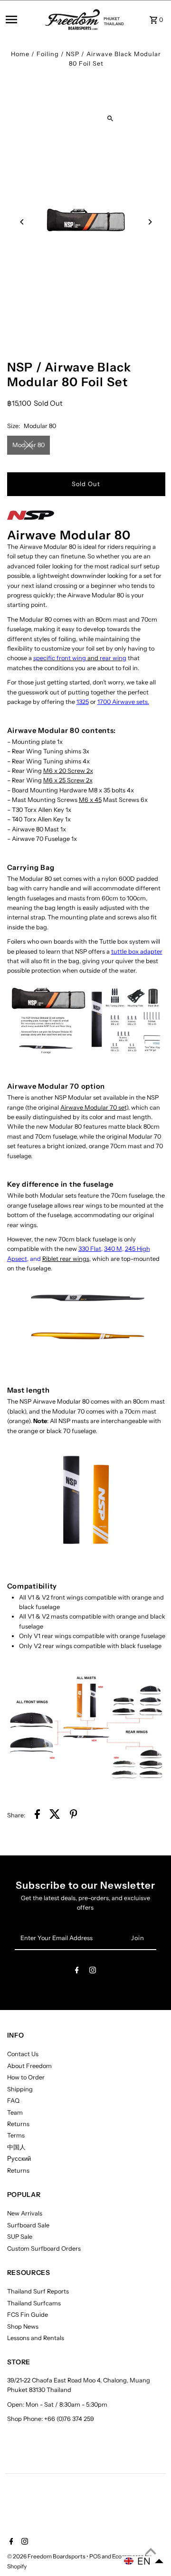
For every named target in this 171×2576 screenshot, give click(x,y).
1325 (83, 702)
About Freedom (29, 2066)
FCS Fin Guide (28, 2315)
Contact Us (23, 2054)
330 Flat (90, 1249)
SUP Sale (20, 2237)
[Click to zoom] (110, 119)
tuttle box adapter (137, 951)
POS (95, 2556)
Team (15, 2113)
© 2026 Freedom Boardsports (47, 2556)
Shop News (23, 2327)
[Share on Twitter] (55, 1815)
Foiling (48, 54)
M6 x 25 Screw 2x (68, 780)
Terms (16, 2135)
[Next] (150, 222)
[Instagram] (93, 1972)
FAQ (13, 2101)
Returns (18, 2124)
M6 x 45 (90, 800)
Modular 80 (28, 445)
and (80, 658)
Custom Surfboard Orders (44, 2249)
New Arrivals (25, 2213)
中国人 (16, 2147)
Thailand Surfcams (34, 2303)
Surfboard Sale (28, 2225)
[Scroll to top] (151, 2551)
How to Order (26, 2077)
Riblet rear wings (66, 1259)
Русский (19, 2159)
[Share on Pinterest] (74, 1815)
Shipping (20, 2089)
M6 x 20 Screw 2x (68, 771)
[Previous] (23, 222)
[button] (144, 2561)
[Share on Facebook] (37, 1815)
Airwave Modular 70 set (93, 1107)
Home (20, 54)
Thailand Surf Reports (38, 2291)
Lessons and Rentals (36, 2338)
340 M (113, 1249)
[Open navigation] (23, 20)
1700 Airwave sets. (123, 702)
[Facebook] (77, 1972)
